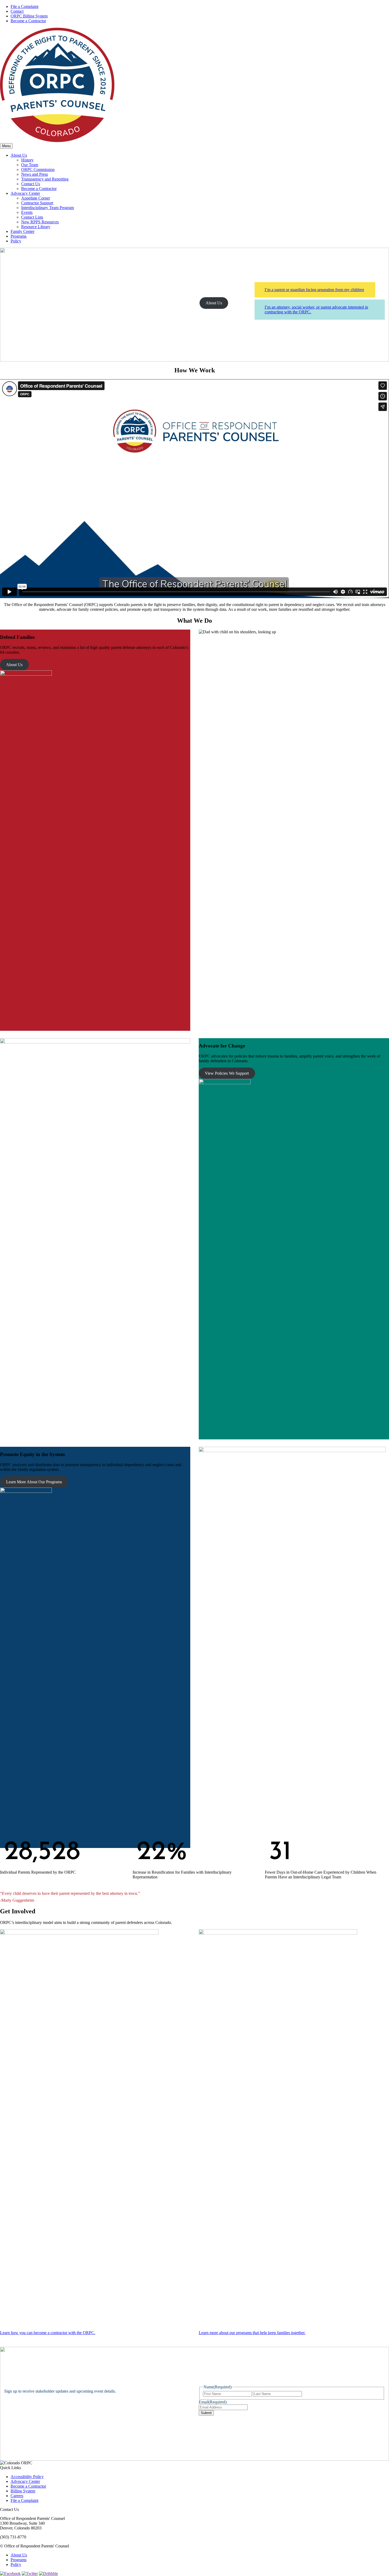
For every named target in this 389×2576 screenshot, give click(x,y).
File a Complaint (24, 6)
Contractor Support (37, 203)
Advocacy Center (25, 193)
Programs (19, 236)
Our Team (30, 165)
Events (27, 212)
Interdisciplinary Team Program (48, 208)
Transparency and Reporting (45, 179)
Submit (206, 2413)
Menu (6, 146)
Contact (17, 11)
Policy (16, 241)
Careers (17, 2496)
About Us (19, 155)
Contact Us (31, 184)
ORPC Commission (38, 170)
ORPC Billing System (29, 16)
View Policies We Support (227, 1073)
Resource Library (36, 227)
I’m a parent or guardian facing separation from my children (314, 290)
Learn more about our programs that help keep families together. (252, 2333)
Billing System (23, 2491)
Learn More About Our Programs (34, 1482)
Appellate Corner (36, 198)
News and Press (35, 174)
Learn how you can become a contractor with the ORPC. (48, 2333)
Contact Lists (32, 217)
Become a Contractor (28, 21)
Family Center (22, 231)
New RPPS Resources (40, 222)
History (27, 160)
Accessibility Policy (27, 2477)
